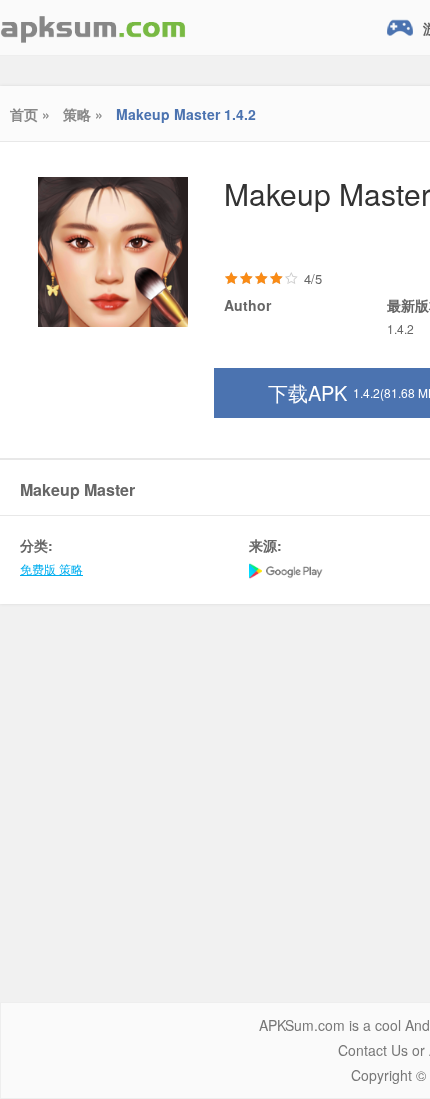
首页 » (30, 114)
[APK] (93, 27)
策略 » (83, 114)
